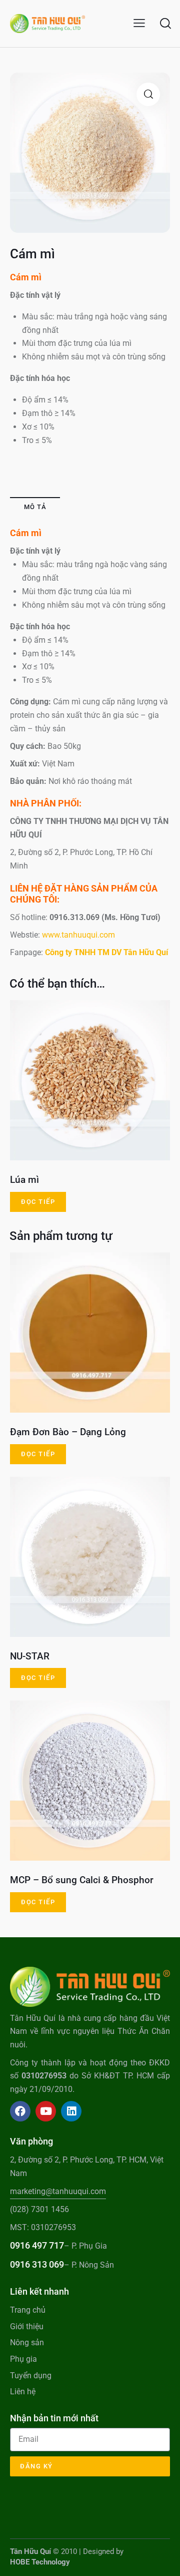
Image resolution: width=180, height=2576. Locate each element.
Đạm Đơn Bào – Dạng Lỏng (68, 1432)
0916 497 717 (37, 2245)
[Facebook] (20, 2111)
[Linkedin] (71, 2111)
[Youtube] (46, 2111)
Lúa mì (24, 1180)
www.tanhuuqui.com (78, 935)
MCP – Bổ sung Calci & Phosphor (82, 1880)
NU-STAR (30, 1656)
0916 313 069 (37, 2264)
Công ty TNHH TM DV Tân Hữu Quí (106, 952)
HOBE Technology (40, 2562)
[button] (139, 23)
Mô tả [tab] (35, 507)
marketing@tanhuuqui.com (58, 2191)
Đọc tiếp (38, 1202)
